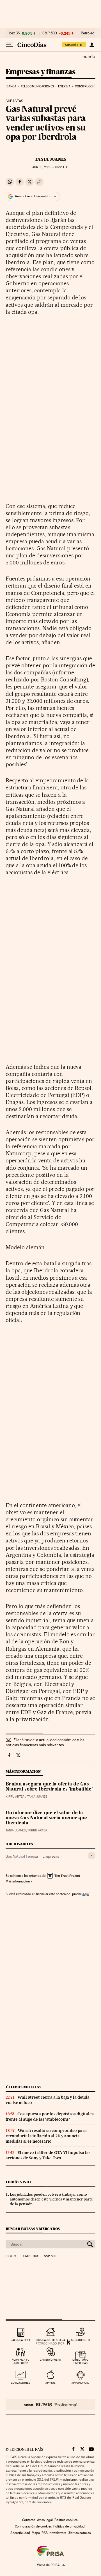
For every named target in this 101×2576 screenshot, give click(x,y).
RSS (45, 2533)
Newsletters (58, 2533)
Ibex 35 (14, 33)
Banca (12, 86)
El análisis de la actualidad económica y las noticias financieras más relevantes (45, 1742)
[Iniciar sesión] (92, 45)
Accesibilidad (20, 2533)
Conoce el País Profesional (50, 2405)
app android (80, 2383)
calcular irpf (21, 2340)
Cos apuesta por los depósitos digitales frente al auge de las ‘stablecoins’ (50, 2117)
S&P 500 (50, 33)
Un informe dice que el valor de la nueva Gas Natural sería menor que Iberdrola (46, 1818)
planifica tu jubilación (21, 2361)
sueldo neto (80, 2340)
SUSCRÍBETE (74, 45)
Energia (64, 86)
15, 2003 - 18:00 (50, 167)
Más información (18, 1881)
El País (88, 57)
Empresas (51, 1856)
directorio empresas (80, 2361)
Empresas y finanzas (41, 72)
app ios (50, 2383)
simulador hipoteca (50, 2340)
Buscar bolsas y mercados (33, 2229)
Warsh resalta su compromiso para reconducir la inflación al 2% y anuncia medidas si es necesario (46, 2136)
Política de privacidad (69, 2526)
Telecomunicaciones (37, 86)
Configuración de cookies (33, 2526)
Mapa (36, 2533)
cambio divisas (50, 2360)
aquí (86, 1894)
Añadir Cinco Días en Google (35, 196)
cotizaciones (21, 2383)
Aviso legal (45, 2520)
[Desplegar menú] (10, 45)
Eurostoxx (30, 2256)
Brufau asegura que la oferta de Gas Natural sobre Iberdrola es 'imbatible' (49, 1787)
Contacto (29, 2520)
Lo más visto (18, 2182)
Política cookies (66, 2520)
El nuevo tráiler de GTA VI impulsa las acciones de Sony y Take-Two (48, 2155)
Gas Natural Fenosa (22, 1856)
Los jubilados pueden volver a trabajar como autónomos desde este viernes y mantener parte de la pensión (51, 2199)
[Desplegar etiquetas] (92, 1856)
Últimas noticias (24, 2087)
